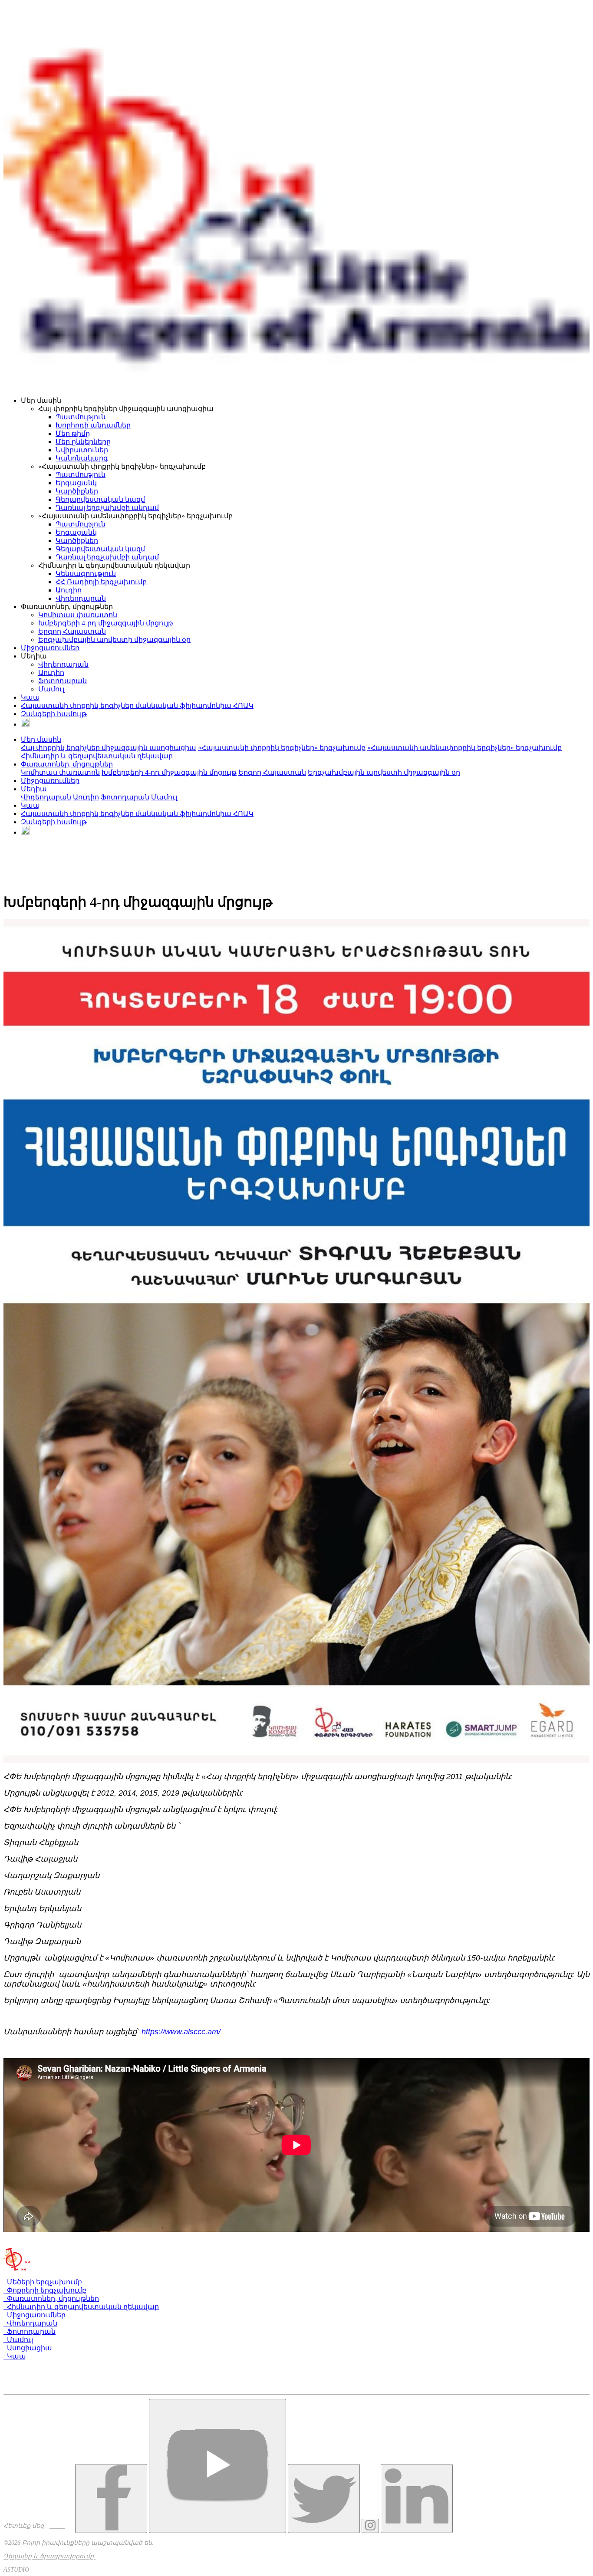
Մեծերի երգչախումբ (43, 2282)
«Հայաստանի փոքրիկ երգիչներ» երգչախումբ (282, 748)
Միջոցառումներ (50, 648)
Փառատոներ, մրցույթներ (51, 2298)
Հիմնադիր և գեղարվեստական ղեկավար (97, 756)
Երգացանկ (76, 483)
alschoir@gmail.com (36, 2390)
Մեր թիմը (73, 433)
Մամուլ (51, 689)
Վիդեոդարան (81, 598)
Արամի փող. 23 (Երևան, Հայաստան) (71, 2366)
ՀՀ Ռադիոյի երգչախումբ (101, 582)
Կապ (30, 697)
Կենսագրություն (86, 574)
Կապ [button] (30, 805)
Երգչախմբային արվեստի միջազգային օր (114, 640)
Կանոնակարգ (82, 458)
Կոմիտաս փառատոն (78, 615)
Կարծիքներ (77, 491)
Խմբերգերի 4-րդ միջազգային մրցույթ (106, 623)
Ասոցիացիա (28, 2348)
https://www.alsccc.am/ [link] (181, 2032)
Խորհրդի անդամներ (93, 425)
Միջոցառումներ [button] (50, 781)
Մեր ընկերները (83, 442)
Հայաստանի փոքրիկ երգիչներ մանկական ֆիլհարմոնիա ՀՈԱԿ (137, 706)
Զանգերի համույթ (54, 714)
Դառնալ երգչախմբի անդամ (107, 508)
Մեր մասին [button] (41, 739)
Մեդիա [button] (34, 789)
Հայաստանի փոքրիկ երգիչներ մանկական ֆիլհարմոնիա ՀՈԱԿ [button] (137, 814)
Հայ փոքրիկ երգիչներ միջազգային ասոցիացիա (109, 748)
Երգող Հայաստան (72, 631)
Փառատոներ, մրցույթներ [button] (67, 764)
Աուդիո (69, 590)
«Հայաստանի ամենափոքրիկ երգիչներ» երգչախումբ (465, 748)
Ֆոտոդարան (63, 681)
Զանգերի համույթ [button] (54, 822)
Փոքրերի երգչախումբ (45, 2290)
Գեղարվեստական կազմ (100, 499)
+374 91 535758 (31, 2383)
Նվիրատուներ (82, 450)
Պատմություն (81, 417)
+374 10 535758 (32, 2375)
